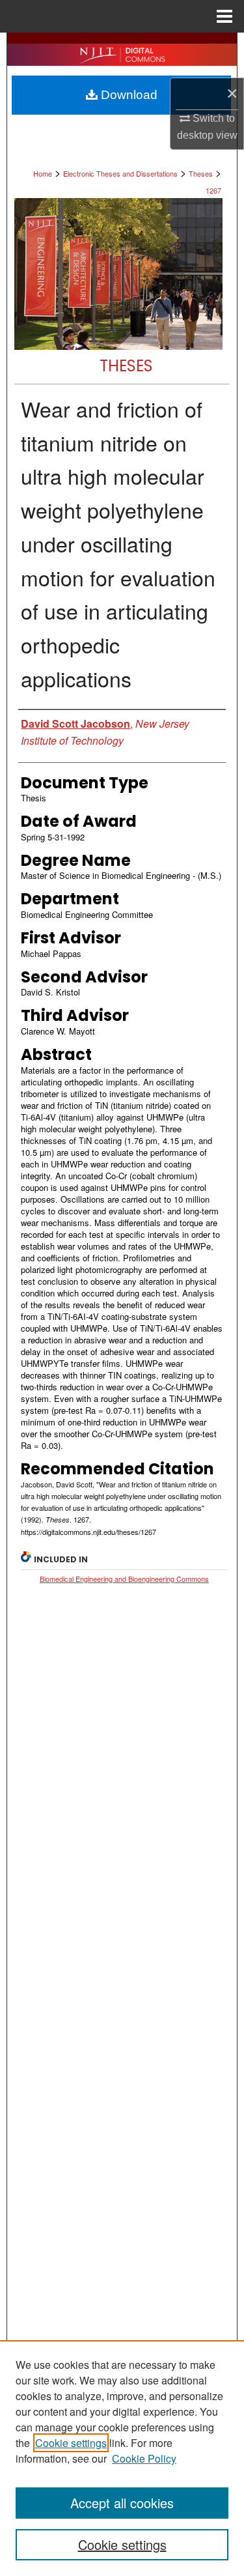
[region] (122, 2458)
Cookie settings (71, 2443)
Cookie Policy (144, 2458)
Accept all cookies (122, 2503)
